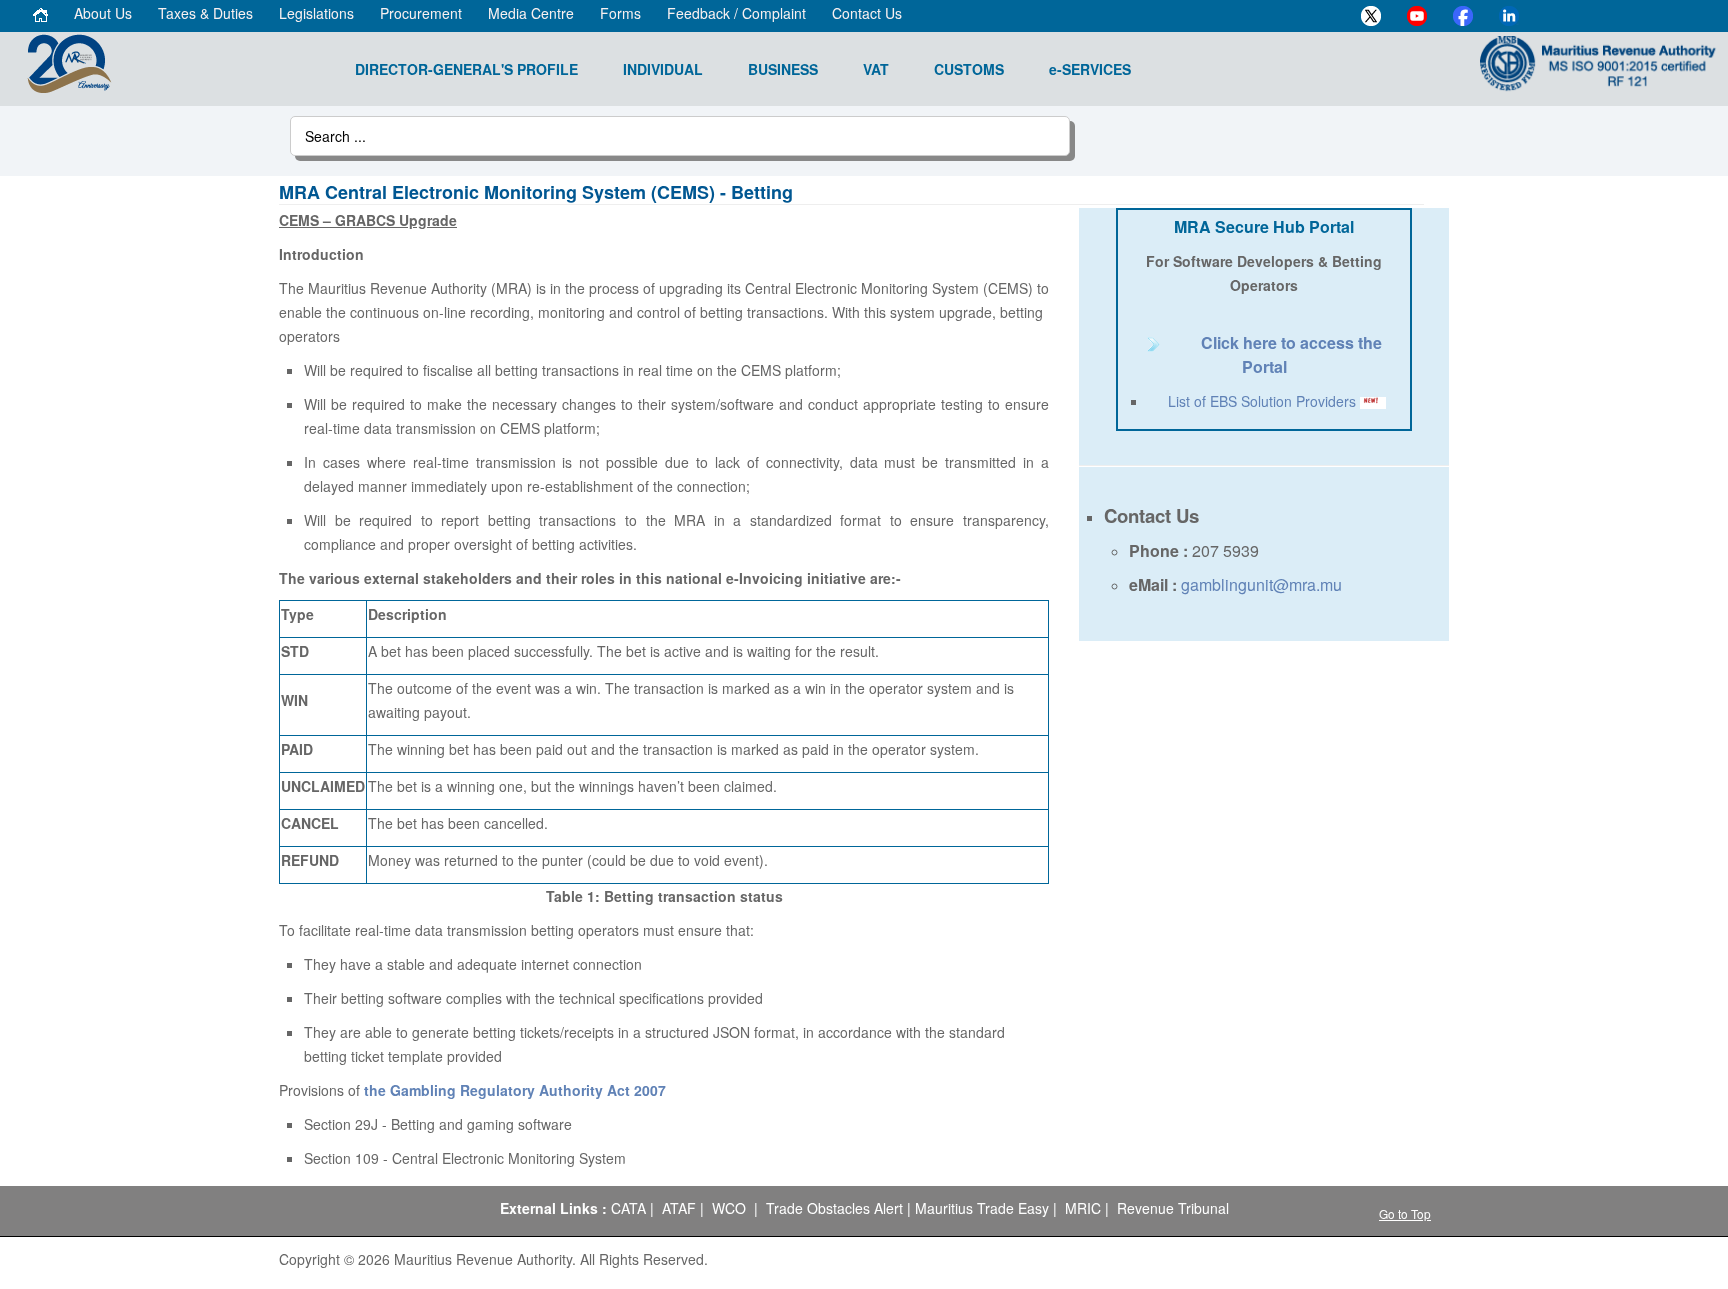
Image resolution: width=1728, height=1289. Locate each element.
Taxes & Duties (205, 13)
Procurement (421, 13)
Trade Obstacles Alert (834, 1208)
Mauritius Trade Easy (982, 1208)
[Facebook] (1463, 16)
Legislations (316, 13)
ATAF (679, 1208)
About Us (103, 13)
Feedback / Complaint (736, 13)
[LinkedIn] (1509, 16)
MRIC (1083, 1208)
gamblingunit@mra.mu (1261, 584)
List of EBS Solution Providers (1262, 401)
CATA (628, 1208)
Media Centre (531, 13)
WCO (729, 1208)
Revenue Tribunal (1173, 1208)
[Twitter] (1371, 16)
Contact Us (867, 13)
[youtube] (1417, 16)
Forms (620, 13)
